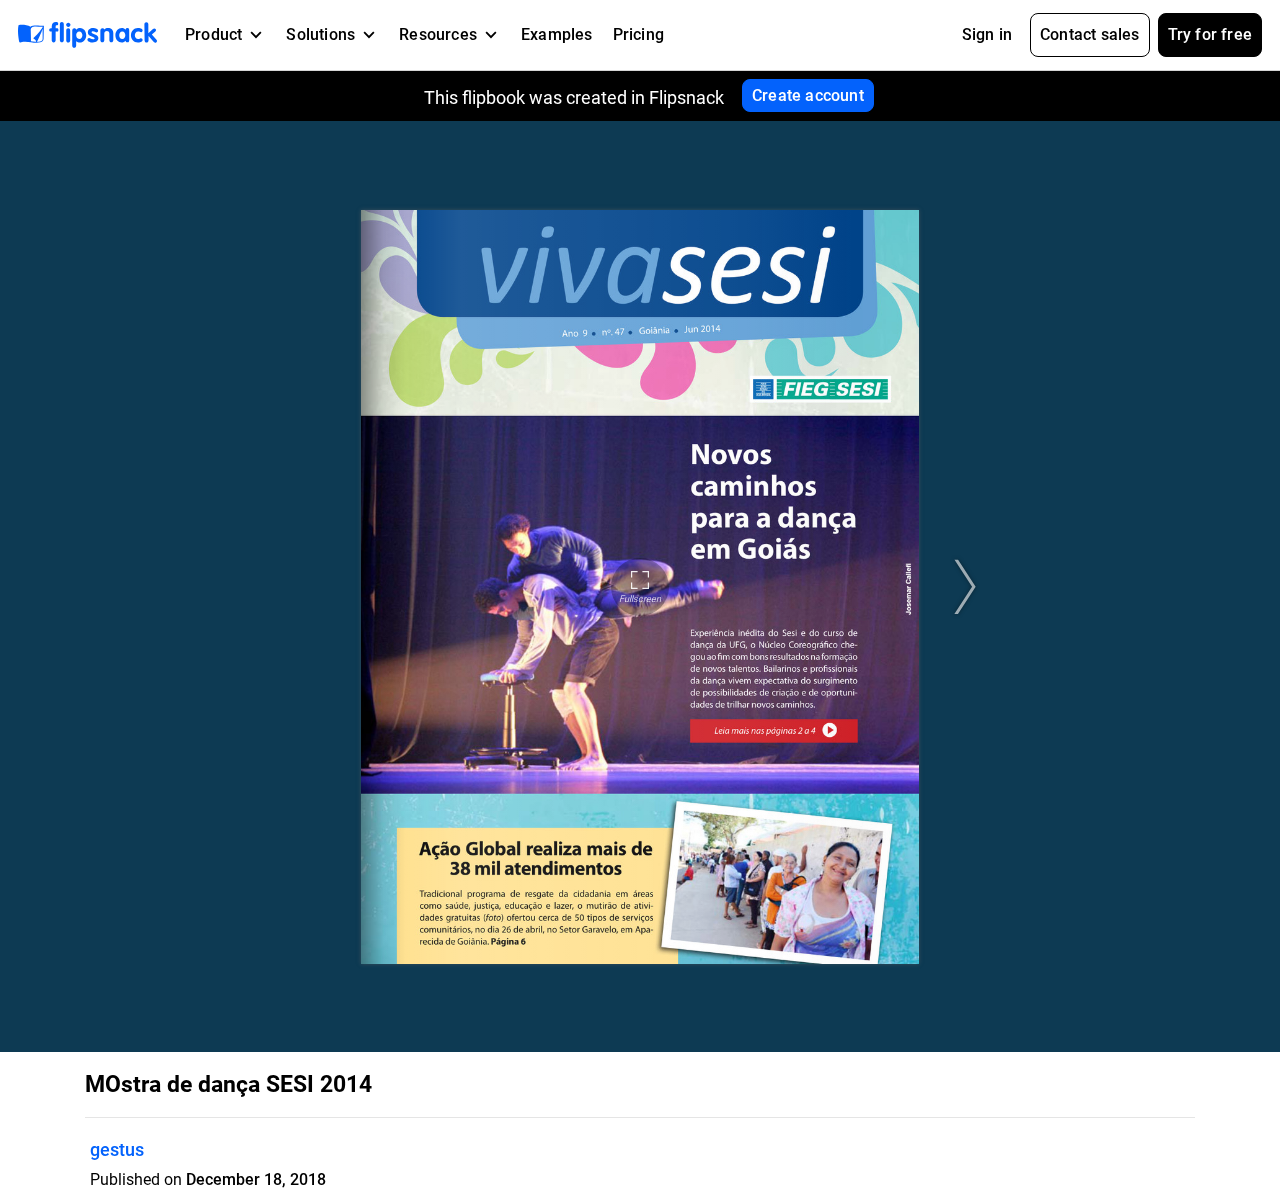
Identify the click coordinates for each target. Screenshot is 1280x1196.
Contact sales (1090, 34)
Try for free (1210, 34)
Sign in (987, 34)
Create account (808, 95)
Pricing (638, 34)
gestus (117, 1149)
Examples (557, 34)
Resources (438, 34)
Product (213, 34)
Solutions (320, 34)
